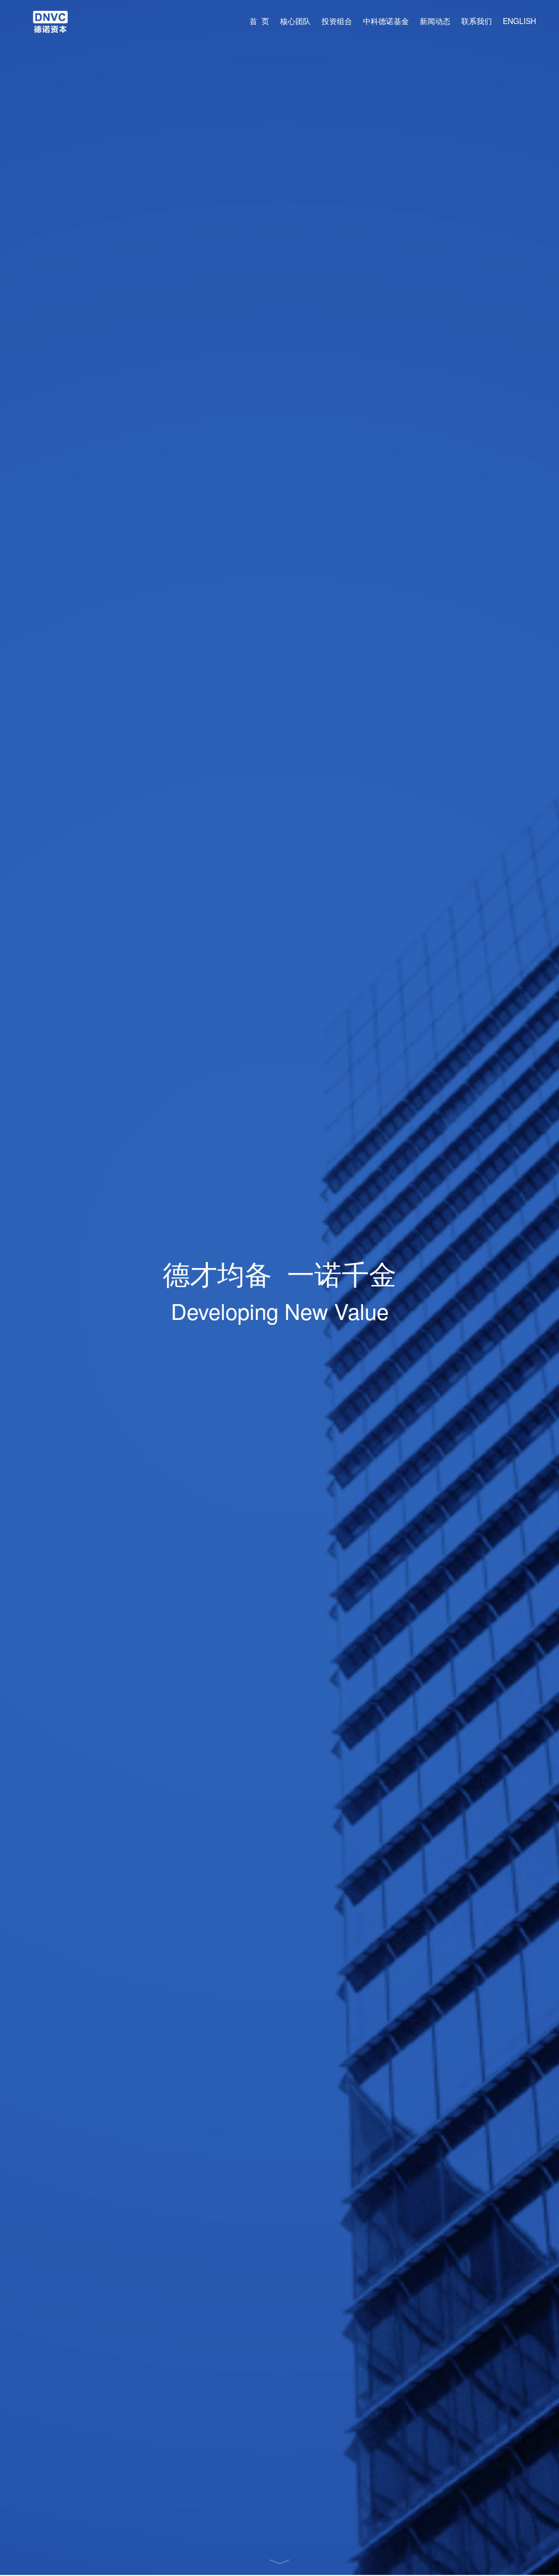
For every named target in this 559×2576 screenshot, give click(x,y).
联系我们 (477, 21)
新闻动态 (435, 21)
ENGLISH (519, 21)
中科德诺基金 (386, 21)
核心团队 (295, 21)
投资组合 (337, 21)
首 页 (259, 21)
